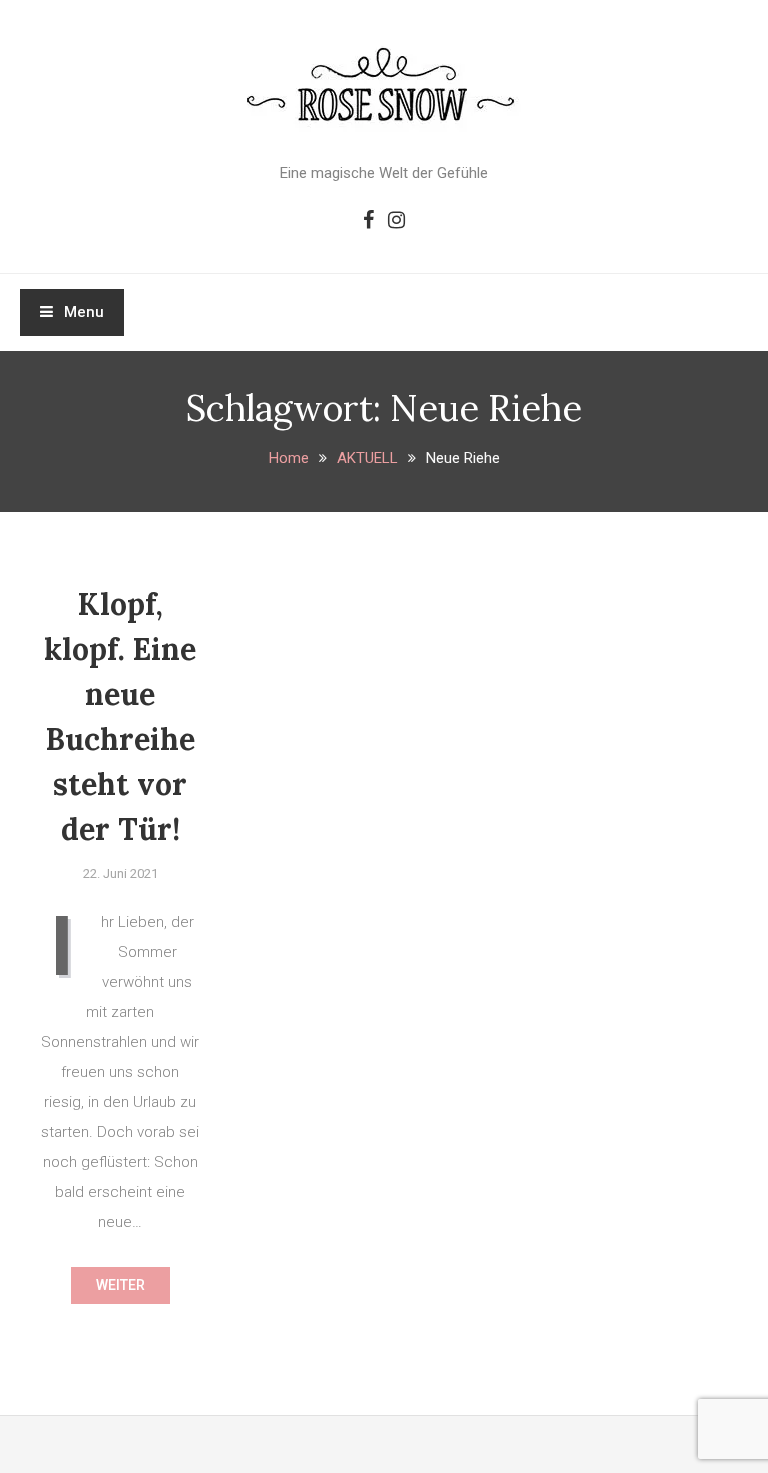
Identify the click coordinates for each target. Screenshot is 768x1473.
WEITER (120, 1285)
